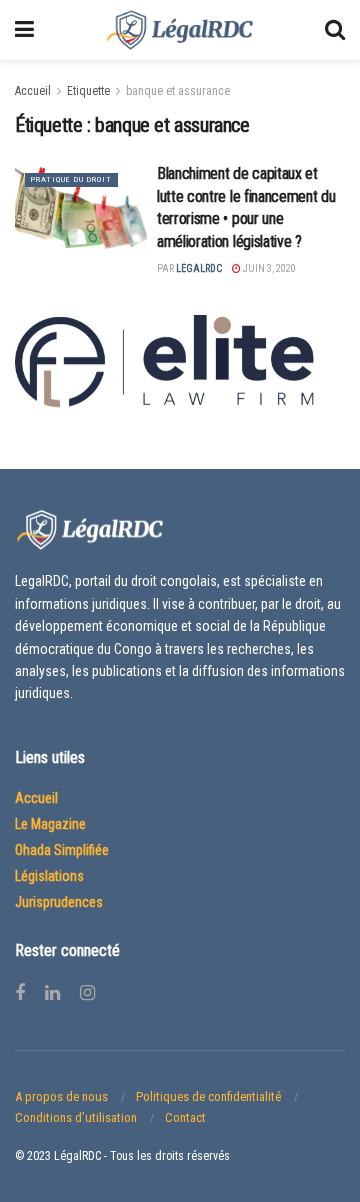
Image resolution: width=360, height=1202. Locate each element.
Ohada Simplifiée (62, 850)
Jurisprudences (59, 902)
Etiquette (88, 91)
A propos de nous (61, 1096)
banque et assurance (178, 91)
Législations (49, 876)
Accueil (33, 91)
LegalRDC (199, 268)
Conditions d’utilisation (76, 1117)
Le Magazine (50, 824)
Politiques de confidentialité (208, 1096)
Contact (185, 1117)
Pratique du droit (71, 179)
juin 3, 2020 (268, 268)
